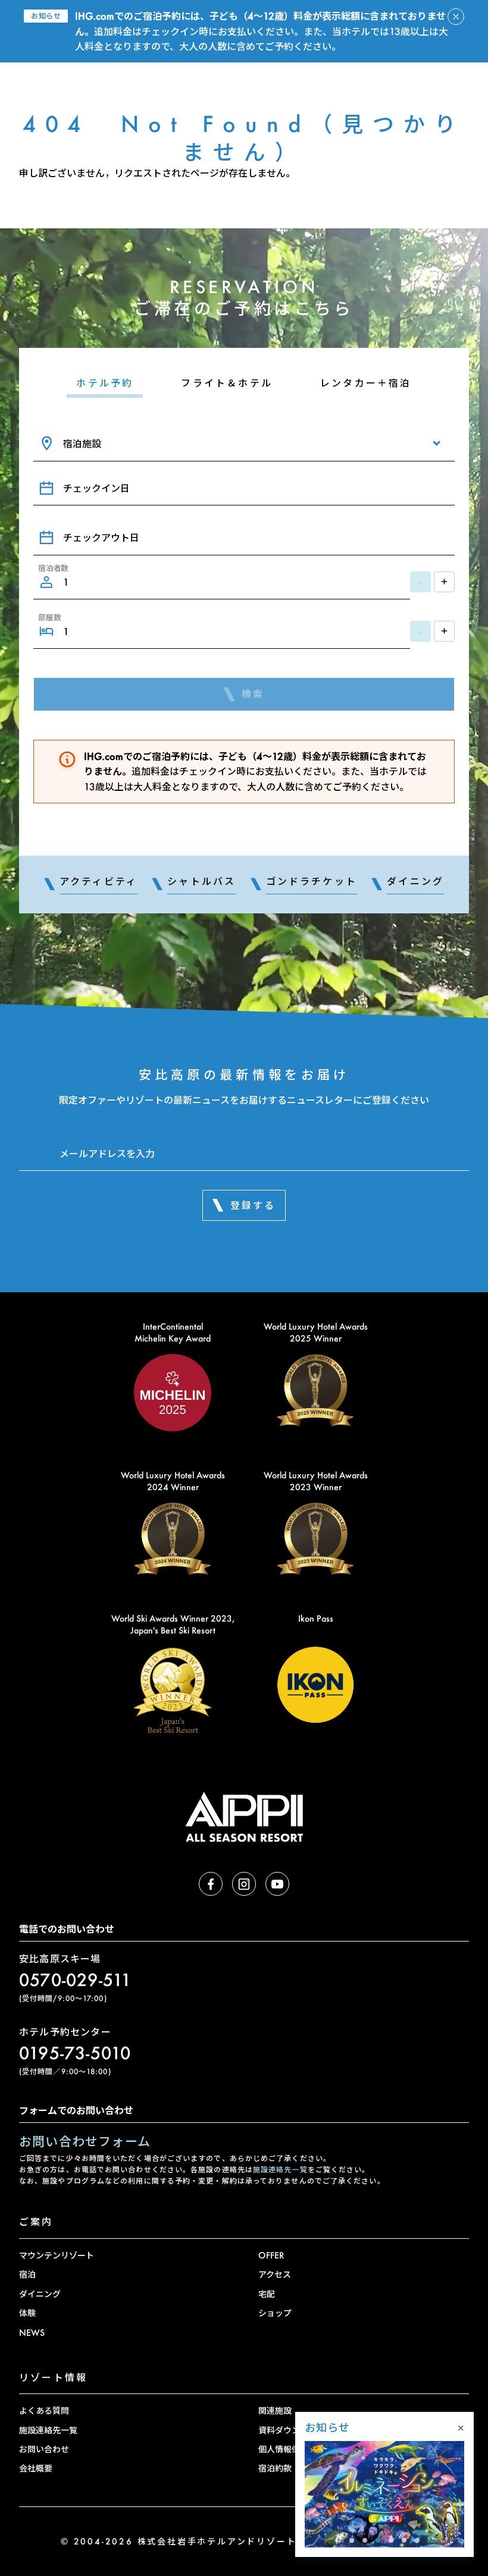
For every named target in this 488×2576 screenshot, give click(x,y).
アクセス (275, 2274)
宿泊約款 (275, 2468)
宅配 (267, 2294)
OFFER (271, 2255)
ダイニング (40, 2294)
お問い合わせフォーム (85, 2141)
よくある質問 (44, 2410)
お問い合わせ (44, 2449)
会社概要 (36, 2468)
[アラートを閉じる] (456, 17)
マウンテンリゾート (57, 2255)
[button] (352, 2540)
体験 (27, 2313)
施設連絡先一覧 (280, 2170)
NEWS (32, 2332)
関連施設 (275, 2410)
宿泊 (27, 2274)
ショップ (275, 2313)
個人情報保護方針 (292, 2449)
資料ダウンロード (292, 2430)
